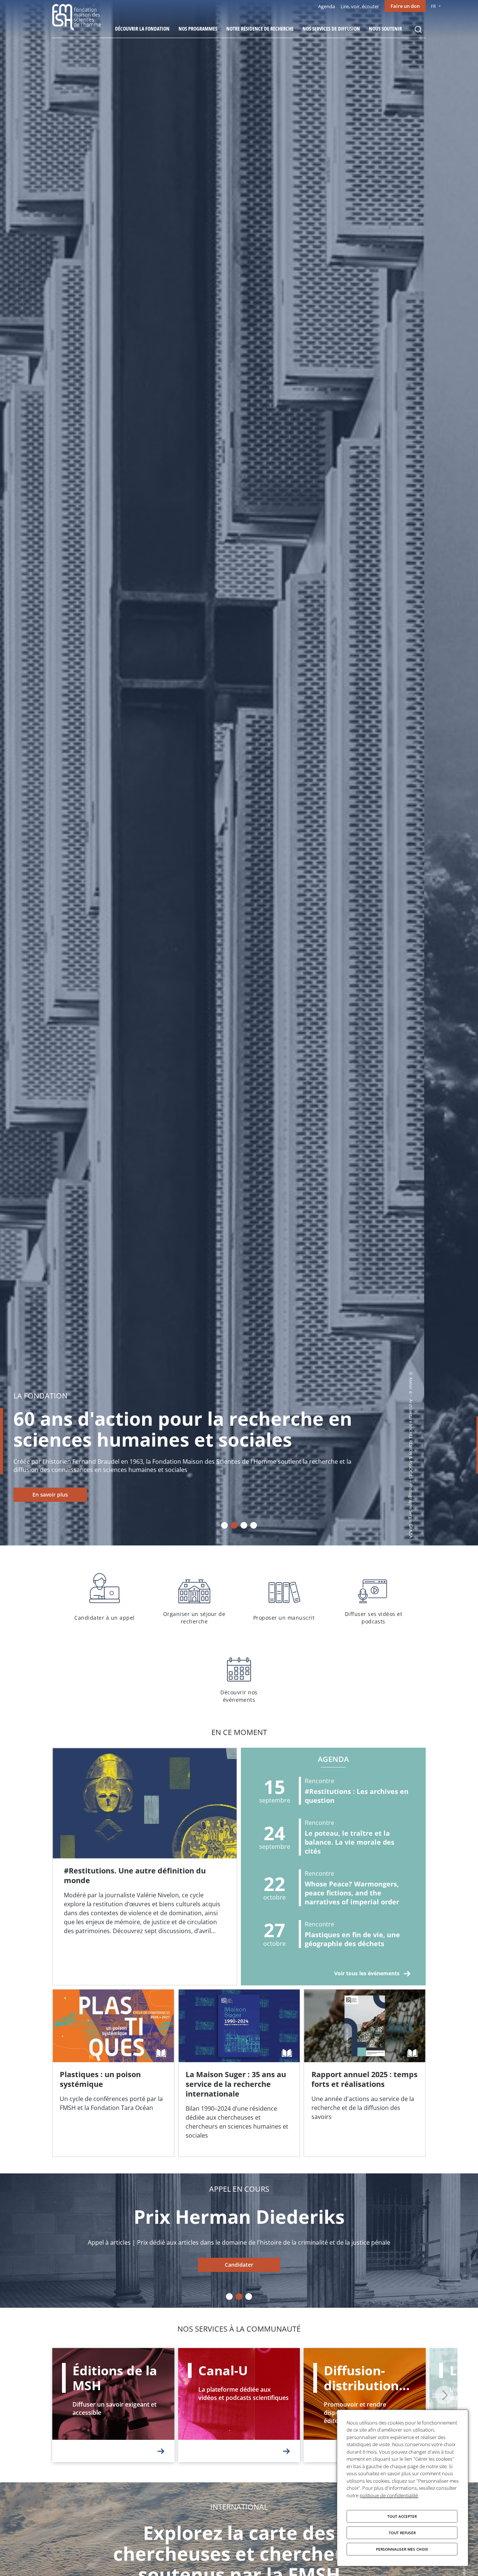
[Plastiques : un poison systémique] (113, 2073)
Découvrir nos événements (239, 1676)
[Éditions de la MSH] (113, 2405)
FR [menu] (433, 6)
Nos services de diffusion (331, 29)
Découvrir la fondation (142, 29)
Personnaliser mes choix (402, 2549)
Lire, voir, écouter (360, 6)
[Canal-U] (239, 2405)
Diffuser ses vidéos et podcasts (373, 1597)
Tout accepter (402, 2516)
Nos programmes (198, 29)
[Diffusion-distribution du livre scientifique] (365, 2405)
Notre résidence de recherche (260, 29)
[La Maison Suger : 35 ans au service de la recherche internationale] (239, 2073)
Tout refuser (402, 2533)
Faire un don (405, 6)
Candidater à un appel (105, 1597)
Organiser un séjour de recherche (194, 1597)
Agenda (327, 6)
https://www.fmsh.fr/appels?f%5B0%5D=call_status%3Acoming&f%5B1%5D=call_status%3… (239, 2265)
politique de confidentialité (389, 2495)
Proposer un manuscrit (284, 1597)
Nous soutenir (385, 29)
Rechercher (418, 29)
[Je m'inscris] (145, 1867)
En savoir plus (104, 1495)
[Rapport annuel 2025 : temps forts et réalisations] (365, 2073)
